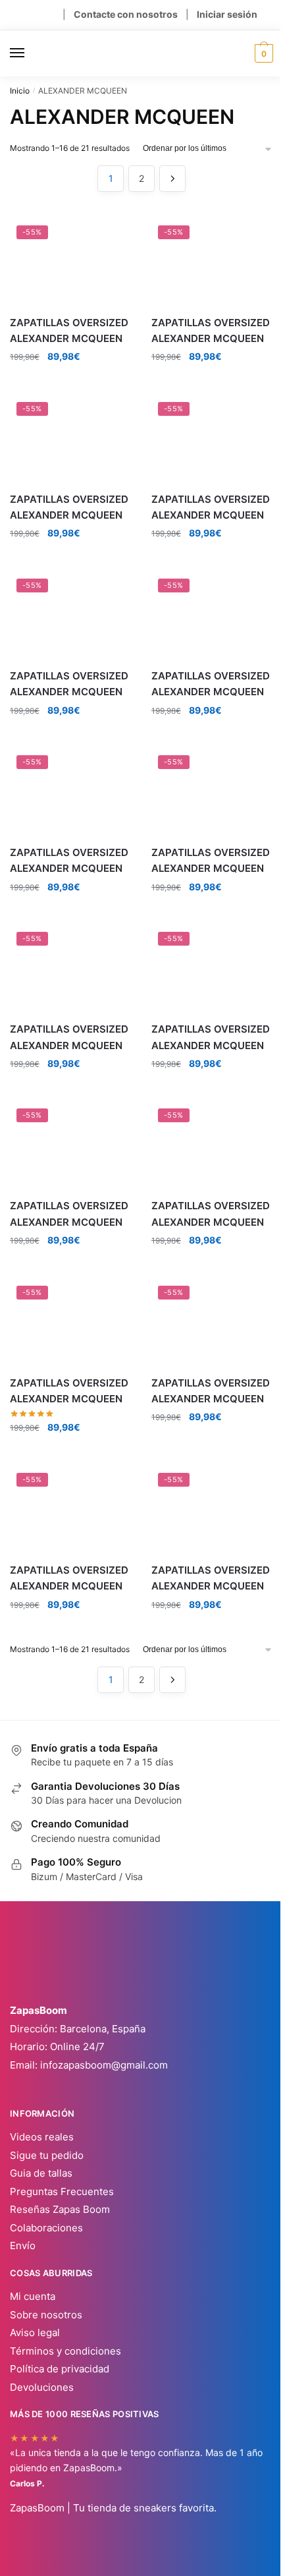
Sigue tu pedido (47, 2155)
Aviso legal (35, 2333)
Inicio (20, 91)
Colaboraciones (46, 2228)
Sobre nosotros (46, 2315)
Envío (23, 2246)
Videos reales (42, 2137)
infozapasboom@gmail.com (104, 2065)
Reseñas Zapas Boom (60, 2209)
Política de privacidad (60, 2369)
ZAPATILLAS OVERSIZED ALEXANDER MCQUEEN (69, 330)
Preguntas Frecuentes (62, 2191)
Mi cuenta (33, 2296)
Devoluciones (42, 2387)
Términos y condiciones (65, 2351)
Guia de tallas (41, 2173)
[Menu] (30, 53)
